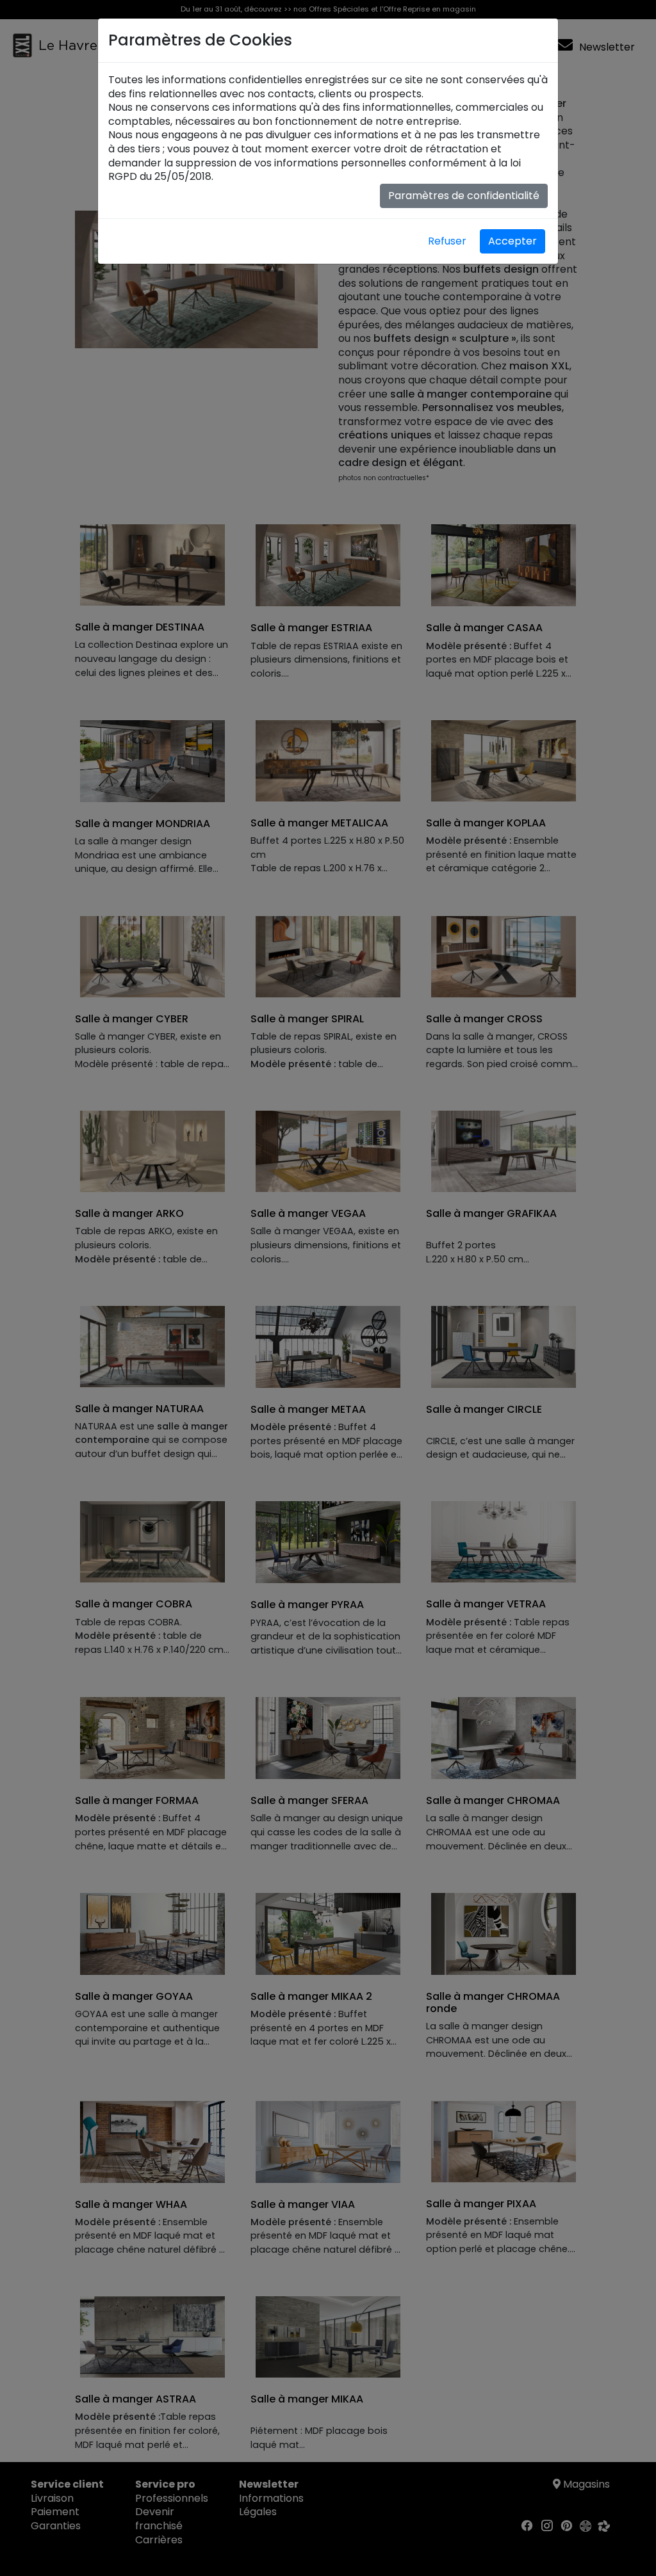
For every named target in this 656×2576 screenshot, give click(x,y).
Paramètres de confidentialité (464, 196)
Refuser (447, 241)
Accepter (512, 241)
